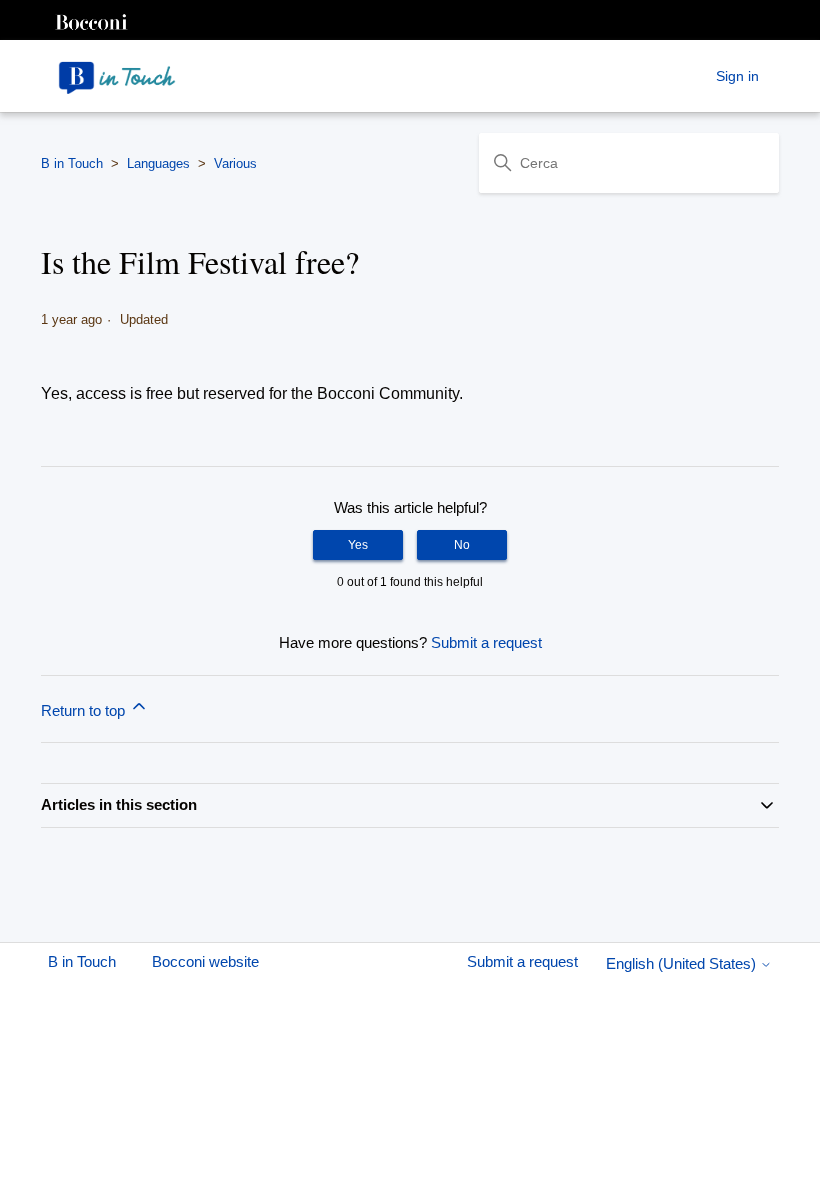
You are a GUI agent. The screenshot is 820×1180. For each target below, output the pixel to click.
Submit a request (486, 642)
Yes (358, 545)
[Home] (117, 76)
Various (235, 163)
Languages (158, 163)
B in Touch (72, 163)
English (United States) (683, 963)
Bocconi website (205, 961)
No (462, 545)
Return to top (85, 710)
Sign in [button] (737, 76)
